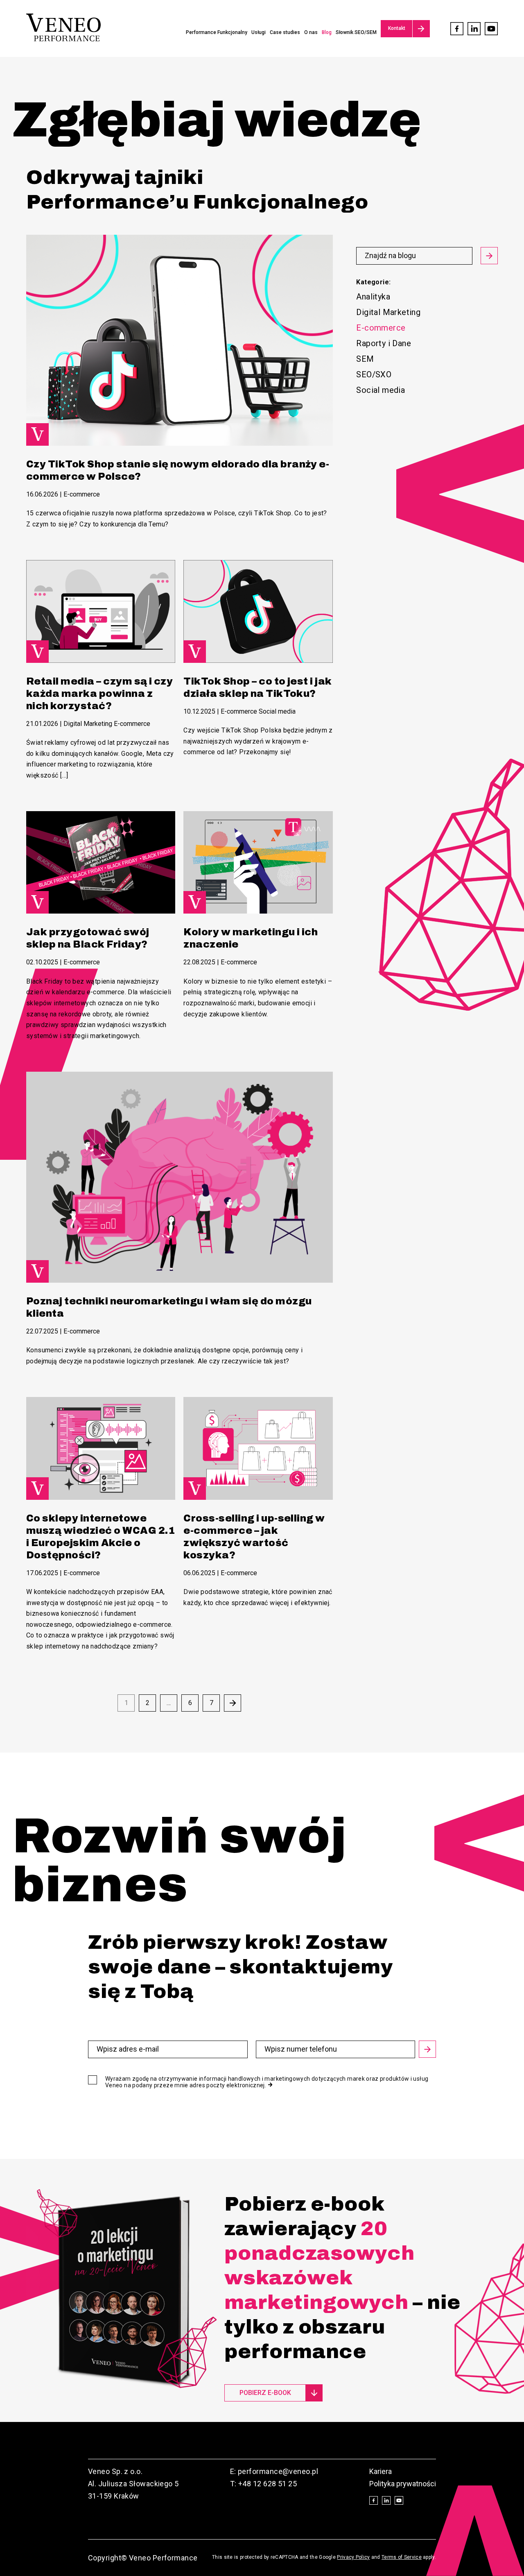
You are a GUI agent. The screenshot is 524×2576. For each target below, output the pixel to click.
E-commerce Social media (258, 711)
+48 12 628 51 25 (268, 2484)
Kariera (381, 2471)
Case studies (285, 32)
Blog (327, 32)
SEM (365, 359)
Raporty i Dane (384, 343)
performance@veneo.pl (278, 2471)
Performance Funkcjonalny (217, 32)
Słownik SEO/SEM (356, 32)
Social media (381, 390)
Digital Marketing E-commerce (107, 724)
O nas (311, 32)
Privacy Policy (353, 2557)
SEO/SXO (374, 374)
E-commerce (82, 494)
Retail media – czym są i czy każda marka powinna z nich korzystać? (99, 694)
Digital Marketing (388, 312)
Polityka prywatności (403, 2484)
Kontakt (397, 28)
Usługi (259, 32)
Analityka (373, 297)
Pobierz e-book (265, 2393)
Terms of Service (402, 2557)
